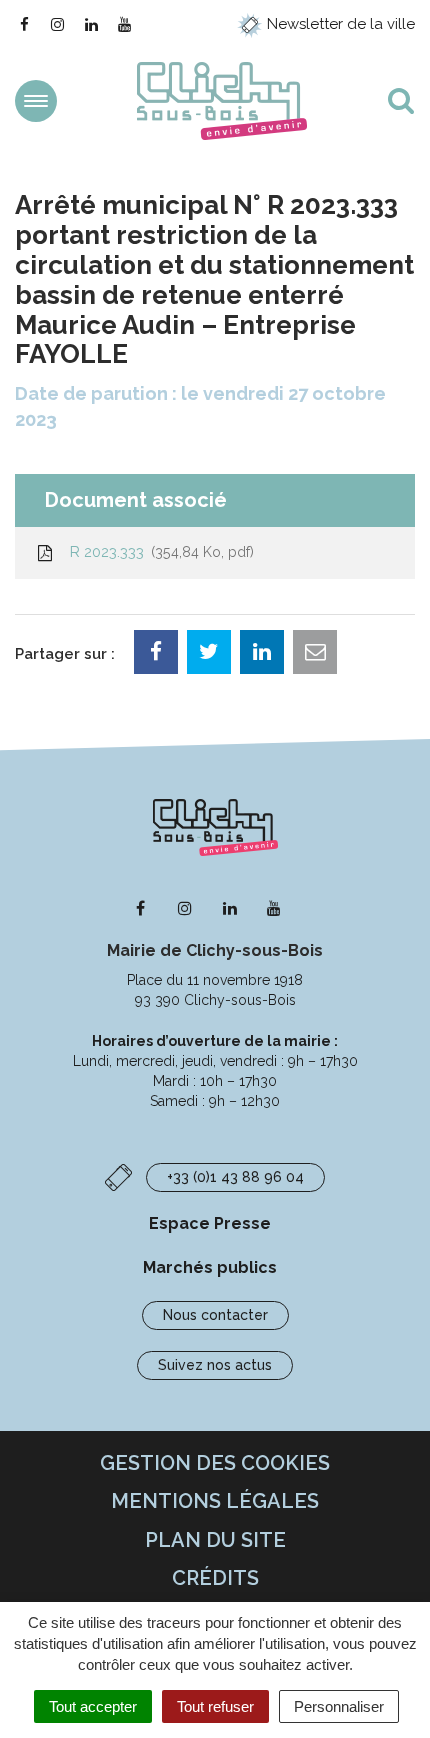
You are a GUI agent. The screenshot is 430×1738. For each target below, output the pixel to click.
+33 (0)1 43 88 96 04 (235, 1177)
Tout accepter (93, 1706)
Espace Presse (210, 1223)
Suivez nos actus (215, 1365)
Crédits (215, 1578)
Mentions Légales (215, 1501)
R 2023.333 (158, 552)
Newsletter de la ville (339, 24)
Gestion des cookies (215, 1463)
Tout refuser (215, 1706)
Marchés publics (210, 1267)
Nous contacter (215, 1315)
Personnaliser (339, 1706)
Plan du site (215, 1540)
